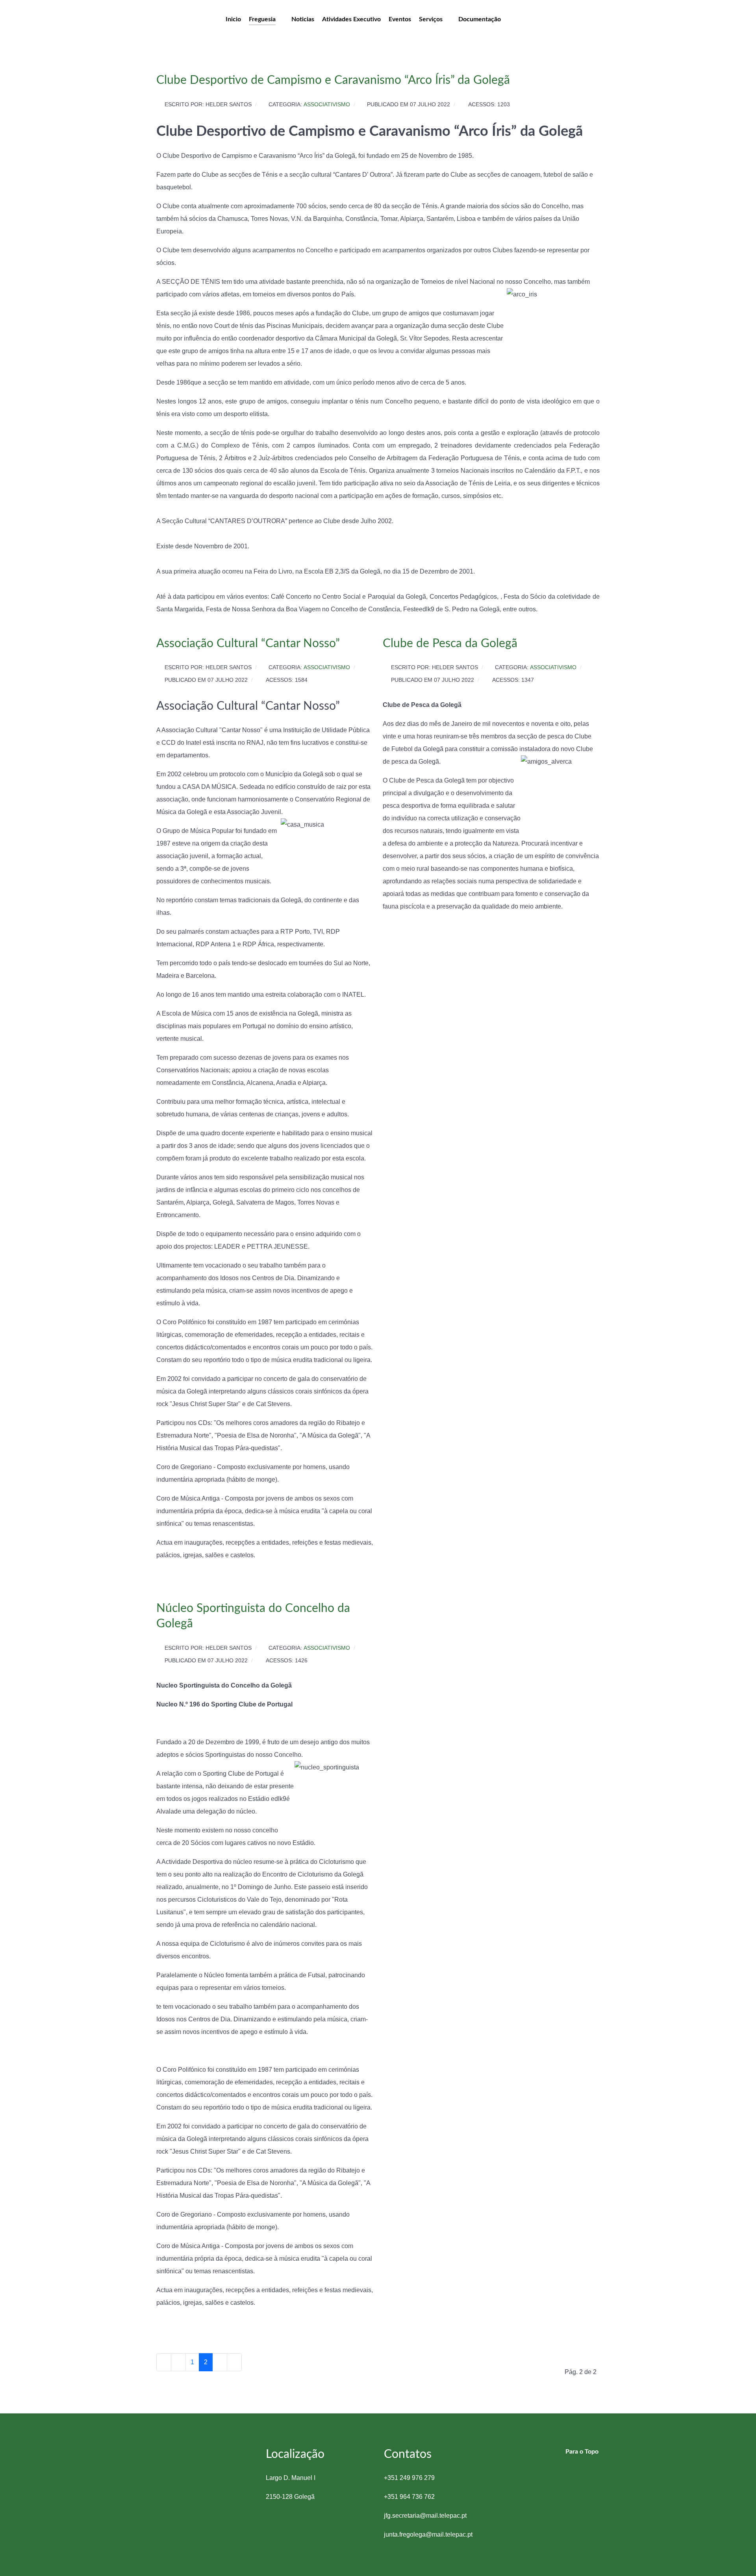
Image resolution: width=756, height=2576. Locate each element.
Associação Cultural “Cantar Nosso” (248, 644)
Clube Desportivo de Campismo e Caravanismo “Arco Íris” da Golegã (333, 80)
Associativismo (327, 105)
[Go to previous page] (178, 2362)
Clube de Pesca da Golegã (450, 644)
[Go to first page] (164, 2362)
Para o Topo (583, 2452)
